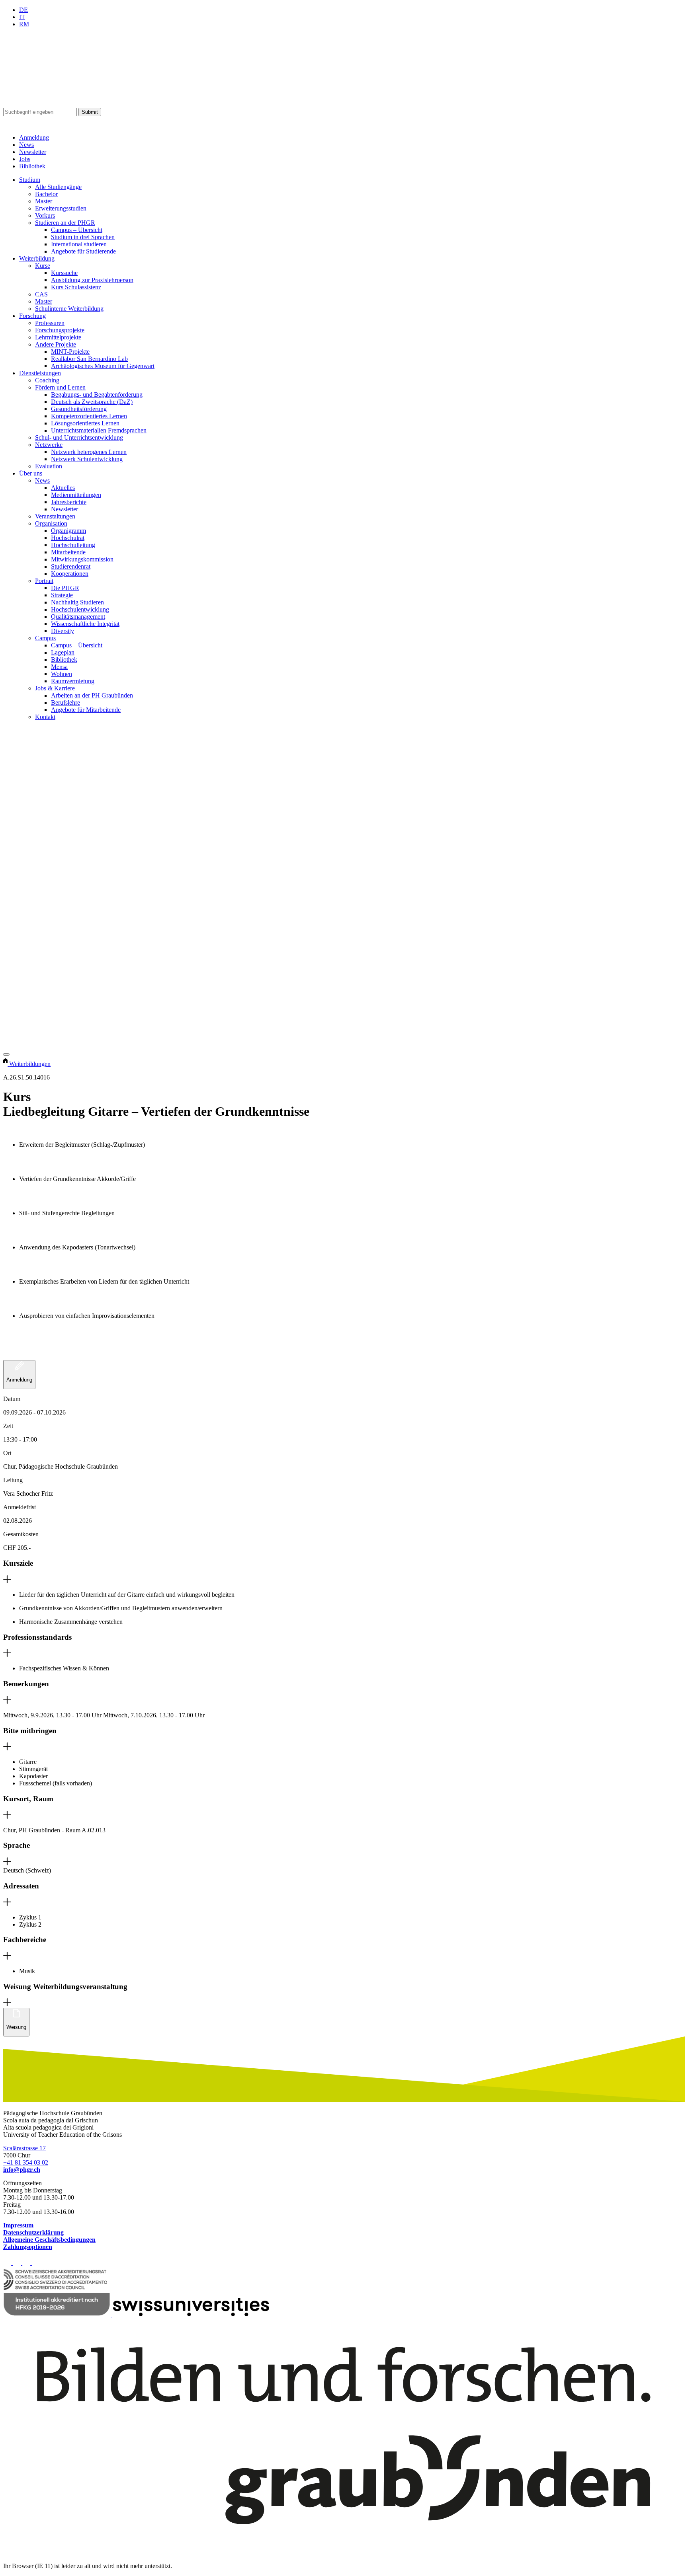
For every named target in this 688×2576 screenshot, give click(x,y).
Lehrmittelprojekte (58, 337)
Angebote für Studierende (83, 251)
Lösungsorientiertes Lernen (85, 423)
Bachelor (46, 194)
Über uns (31, 473)
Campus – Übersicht (77, 230)
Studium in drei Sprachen (83, 237)
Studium (30, 180)
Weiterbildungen (30, 1064)
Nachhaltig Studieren (77, 602)
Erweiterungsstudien (61, 208)
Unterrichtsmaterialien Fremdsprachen (99, 430)
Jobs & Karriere (55, 688)
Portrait (44, 581)
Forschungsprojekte (60, 330)
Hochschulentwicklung (80, 609)
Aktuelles (63, 488)
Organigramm (68, 531)
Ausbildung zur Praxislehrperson (92, 280)
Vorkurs (45, 215)
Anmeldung (34, 137)
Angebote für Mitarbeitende (86, 710)
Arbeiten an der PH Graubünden (92, 695)
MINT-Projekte (70, 352)
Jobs (25, 159)
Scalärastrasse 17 (24, 2148)
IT (22, 17)
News (26, 145)
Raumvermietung (73, 681)
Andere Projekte (56, 344)
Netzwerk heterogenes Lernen (89, 452)
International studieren (79, 244)
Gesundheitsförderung (79, 409)
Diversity (63, 631)
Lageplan (63, 652)
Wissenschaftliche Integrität (85, 624)
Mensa (59, 667)
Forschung (32, 316)
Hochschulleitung (73, 545)
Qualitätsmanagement (78, 617)
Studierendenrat (71, 566)
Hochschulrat (68, 538)
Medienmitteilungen (76, 495)
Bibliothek (32, 166)
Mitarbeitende (68, 552)
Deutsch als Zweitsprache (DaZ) (92, 402)
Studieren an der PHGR (65, 223)
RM (24, 24)
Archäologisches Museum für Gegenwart (103, 366)
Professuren (50, 323)
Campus (45, 638)
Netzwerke (49, 445)
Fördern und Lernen (60, 387)
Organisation (51, 523)
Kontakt (45, 717)
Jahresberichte (69, 502)
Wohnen (62, 674)
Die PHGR (65, 588)
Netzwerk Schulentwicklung (87, 459)
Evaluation (49, 466)
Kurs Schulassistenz (76, 287)
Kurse (43, 266)
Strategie (62, 595)
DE (23, 10)
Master (44, 201)
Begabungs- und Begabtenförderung (97, 395)
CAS (41, 294)
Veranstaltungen (55, 516)
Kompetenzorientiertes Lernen (89, 416)
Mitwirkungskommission (82, 559)
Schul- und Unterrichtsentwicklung (79, 437)
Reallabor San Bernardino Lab (89, 359)
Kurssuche (64, 273)
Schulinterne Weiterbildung (69, 309)
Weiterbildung (37, 258)
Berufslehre (65, 702)
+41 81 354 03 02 (26, 2162)
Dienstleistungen (40, 373)
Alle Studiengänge (58, 187)
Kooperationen (70, 574)
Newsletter (33, 152)
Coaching (47, 380)
